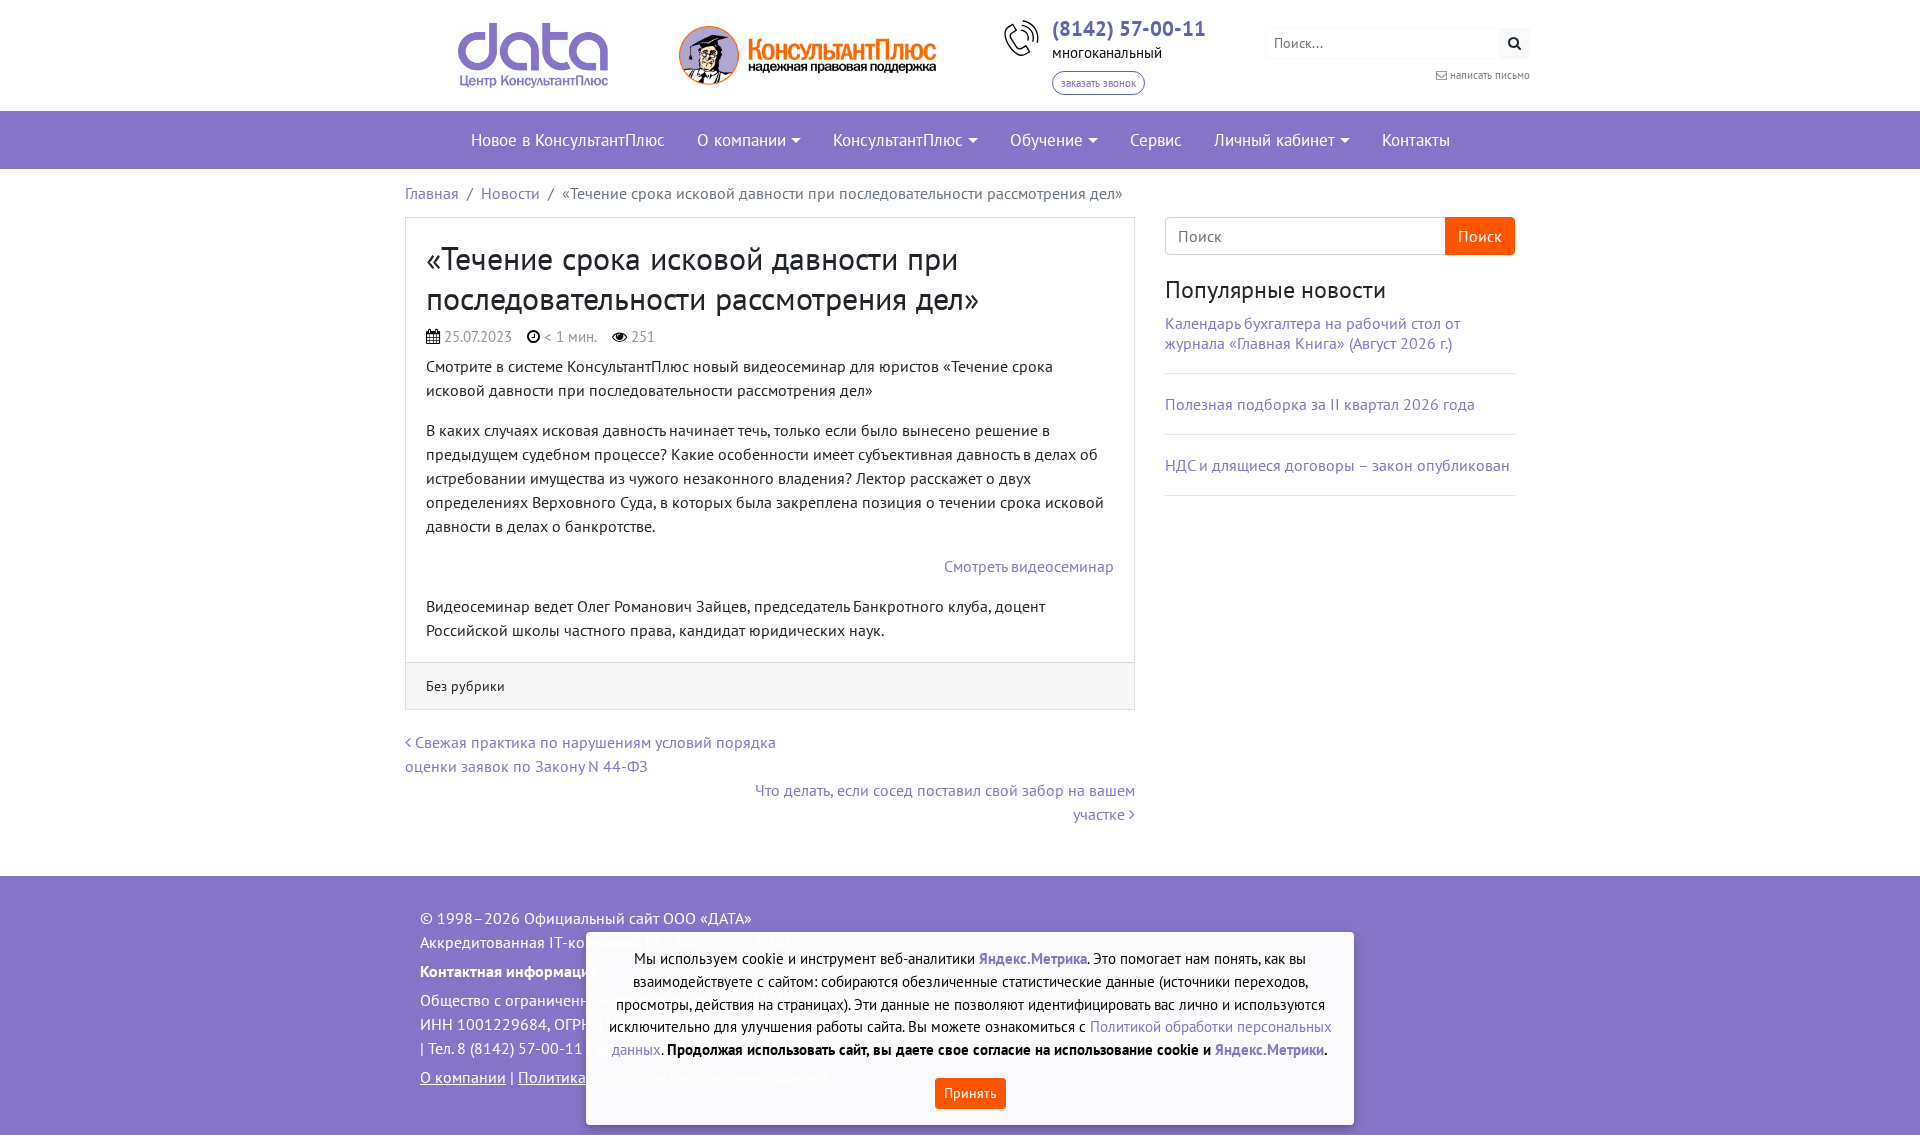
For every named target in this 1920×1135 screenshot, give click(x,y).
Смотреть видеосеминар (1029, 566)
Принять (970, 1093)
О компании (463, 1077)
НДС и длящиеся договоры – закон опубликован (1337, 465)
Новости (510, 193)
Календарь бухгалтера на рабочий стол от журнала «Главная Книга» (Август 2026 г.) (1312, 333)
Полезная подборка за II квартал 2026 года (1320, 404)
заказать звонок (1098, 83)
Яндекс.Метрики (1269, 1049)
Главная (432, 193)
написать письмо (1490, 75)
